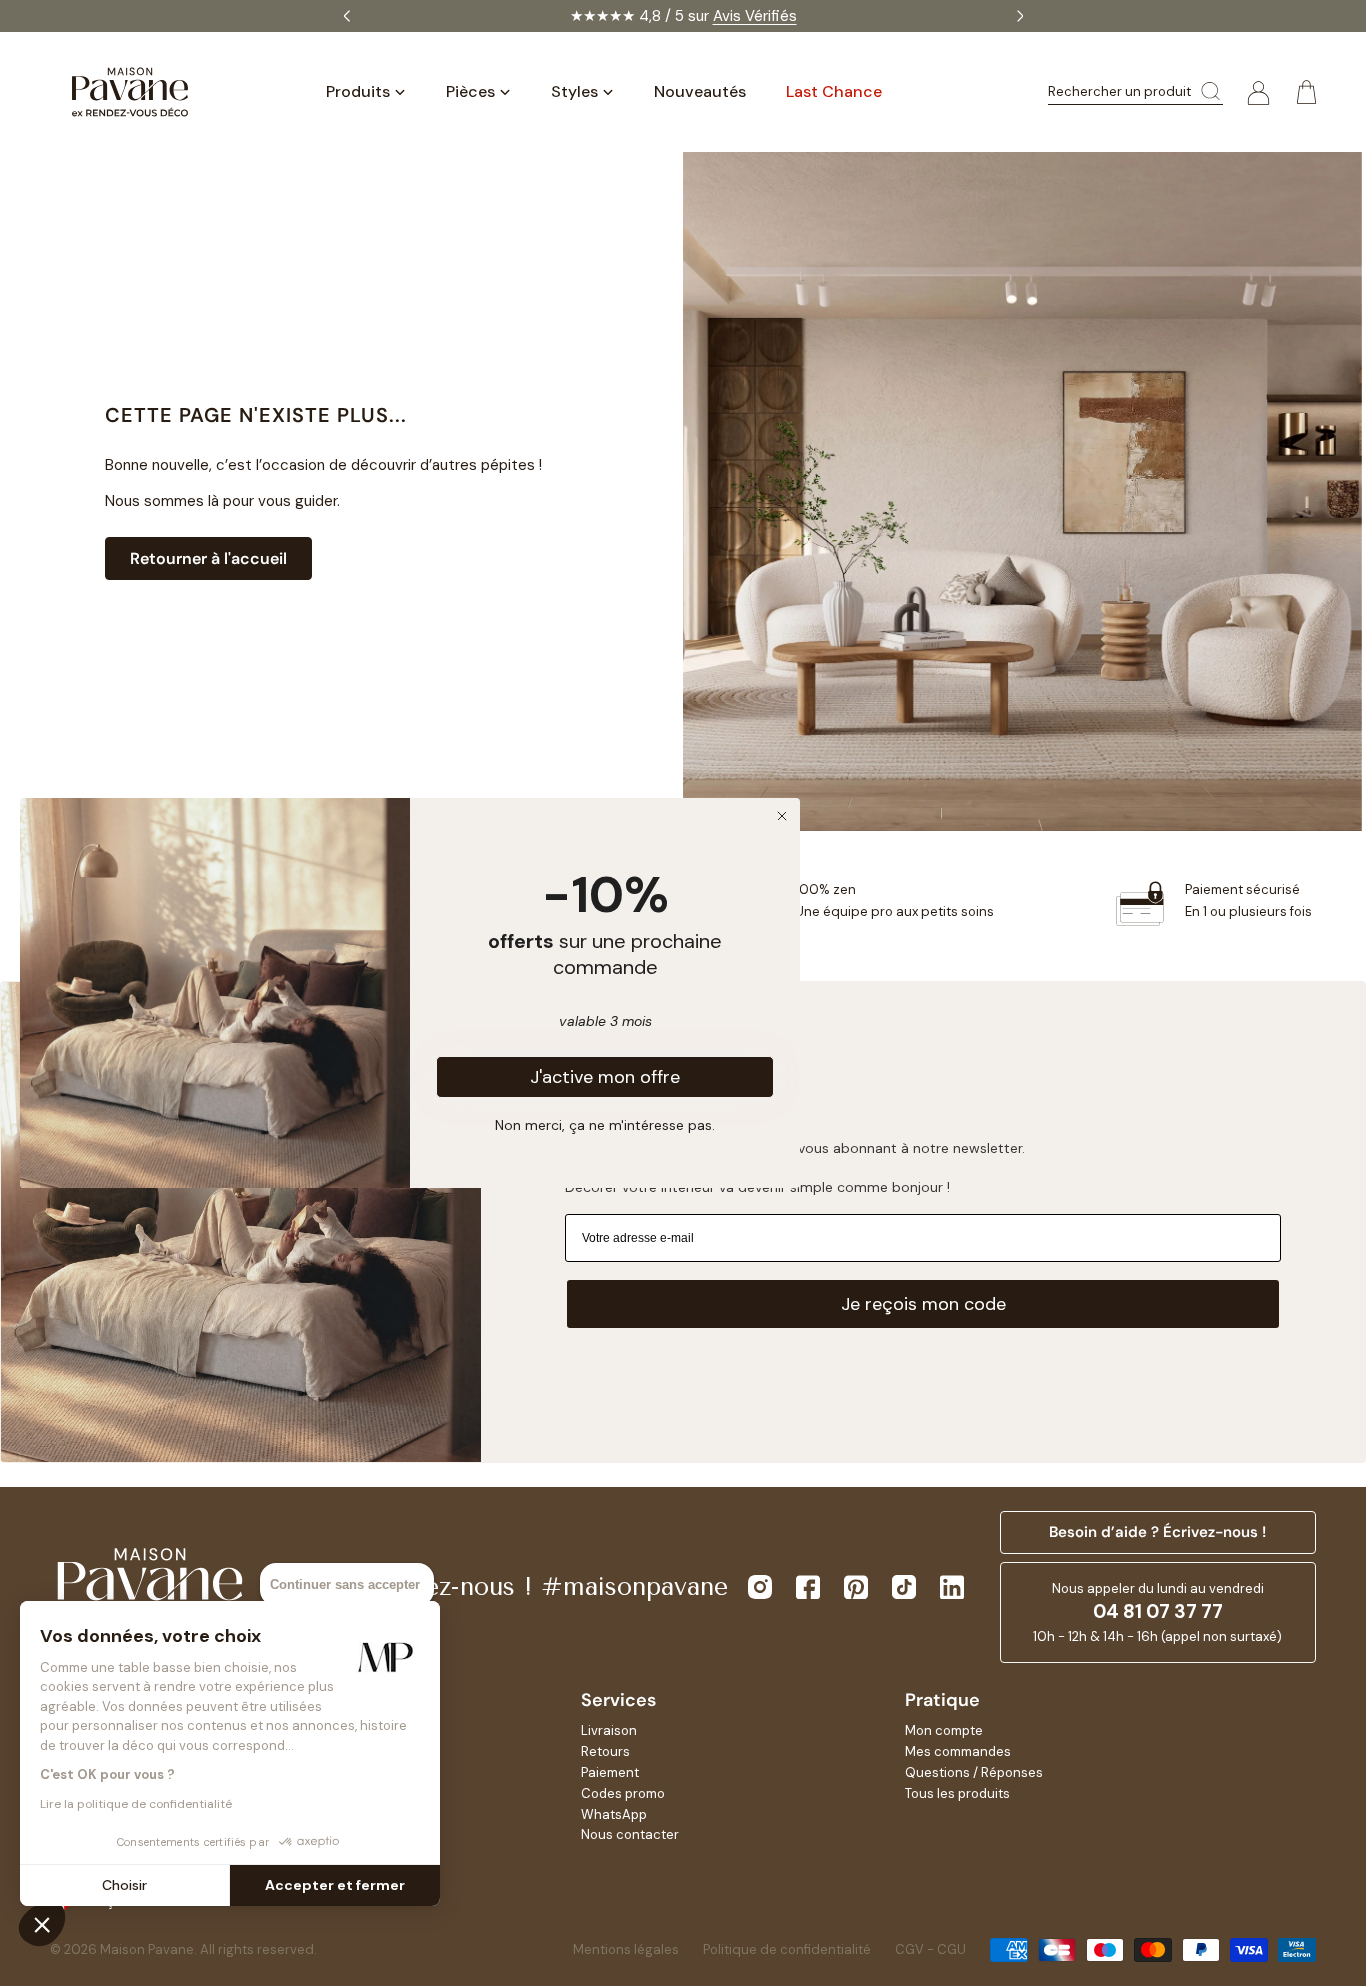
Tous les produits (957, 1793)
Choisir (124, 1885)
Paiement (610, 1772)
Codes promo (623, 1793)
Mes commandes (958, 1751)
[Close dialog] (782, 816)
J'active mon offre (605, 1077)
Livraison (609, 1730)
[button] (42, 1924)
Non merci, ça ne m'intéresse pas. (605, 1124)
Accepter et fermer (335, 1885)
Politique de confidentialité (787, 1949)
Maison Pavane (147, 1949)
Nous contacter (630, 1834)
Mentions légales (626, 1949)
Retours (605, 1751)
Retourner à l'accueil (208, 558)
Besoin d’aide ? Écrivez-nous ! (1157, 1532)
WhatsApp (614, 1814)
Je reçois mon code (923, 1304)
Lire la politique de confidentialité (136, 1804)
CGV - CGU (930, 1949)
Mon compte (944, 1730)
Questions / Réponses (974, 1772)
